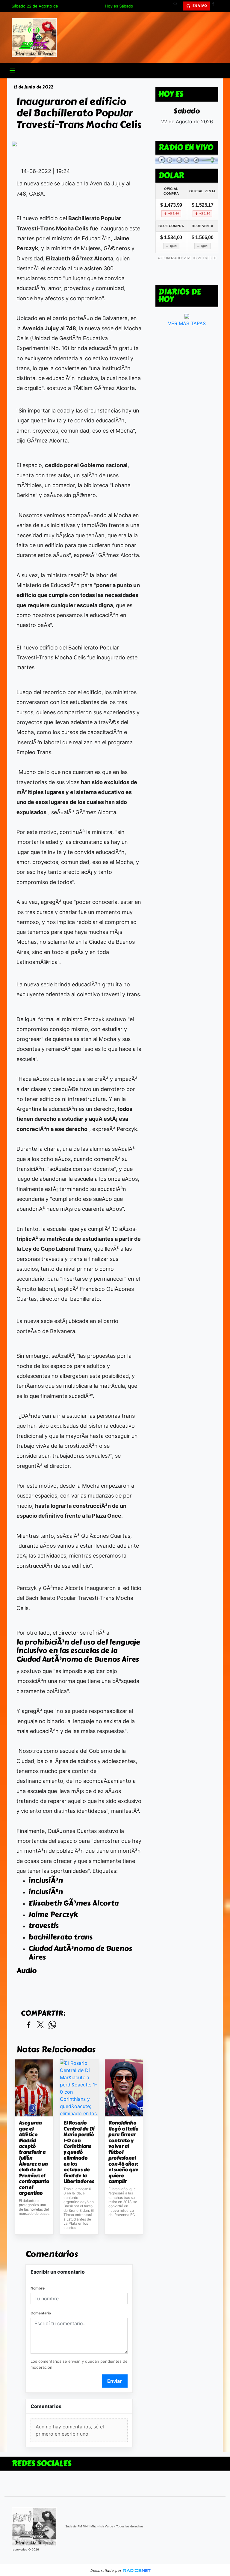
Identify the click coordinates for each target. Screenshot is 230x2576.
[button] (178, 6)
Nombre (38, 2288)
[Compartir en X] (40, 2025)
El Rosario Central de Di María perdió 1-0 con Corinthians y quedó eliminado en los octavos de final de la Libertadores (79, 2152)
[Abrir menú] (12, 70)
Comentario (41, 2313)
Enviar (115, 2381)
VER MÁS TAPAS (187, 323)
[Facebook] (215, 6)
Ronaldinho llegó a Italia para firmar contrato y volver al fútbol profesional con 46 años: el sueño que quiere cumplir (123, 2152)
